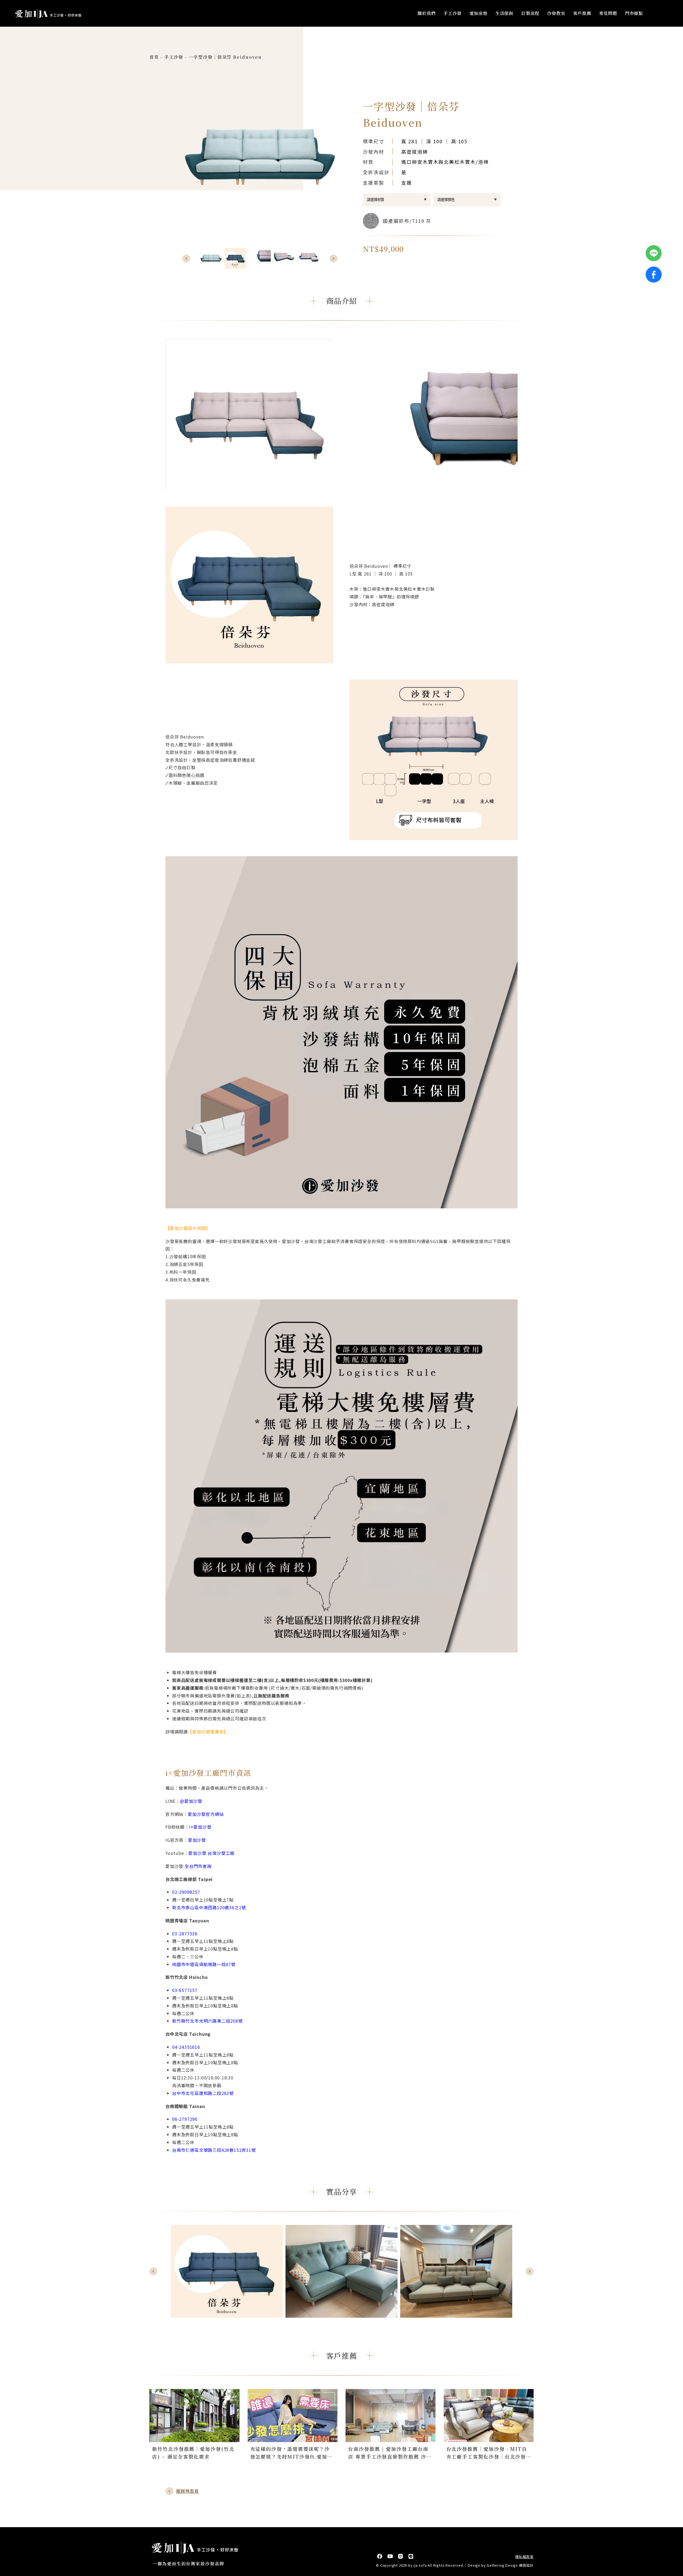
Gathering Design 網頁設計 (510, 2565)
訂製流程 (530, 13)
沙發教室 (556, 13)
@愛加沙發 (191, 1801)
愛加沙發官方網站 (206, 1814)
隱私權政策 (524, 2557)
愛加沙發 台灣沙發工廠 (211, 1853)
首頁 (154, 57)
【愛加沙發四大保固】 (188, 1228)
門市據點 (634, 13)
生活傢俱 (504, 13)
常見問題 (608, 13)
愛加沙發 (197, 1840)
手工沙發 (452, 13)
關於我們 (426, 13)
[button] (186, 259)
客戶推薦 (582, 13)
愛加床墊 (479, 13)
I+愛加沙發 (200, 1827)
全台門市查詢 (198, 1866)
